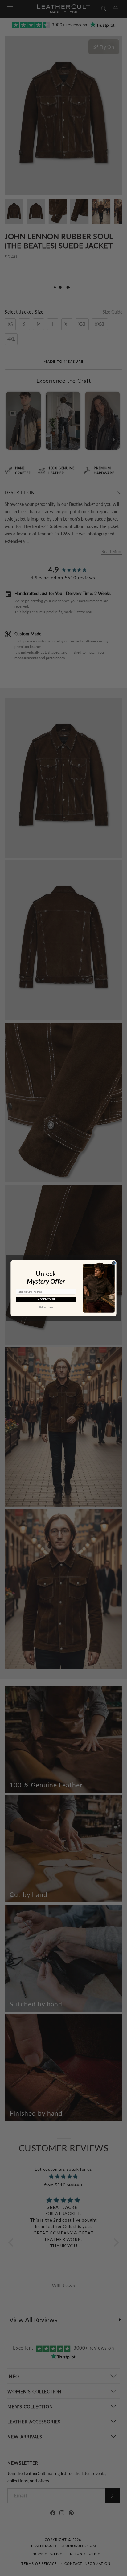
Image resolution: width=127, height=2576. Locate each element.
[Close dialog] (114, 1263)
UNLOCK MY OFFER (46, 1299)
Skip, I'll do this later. (46, 1307)
